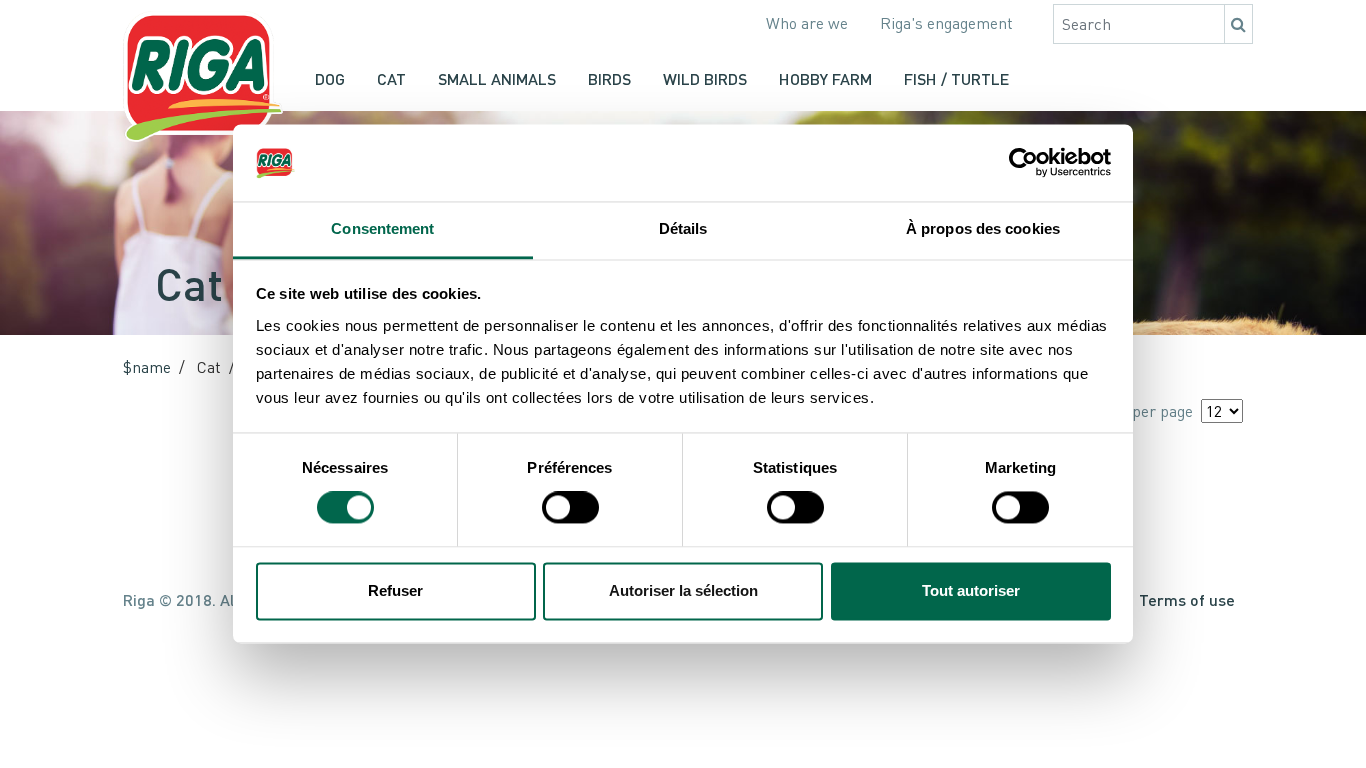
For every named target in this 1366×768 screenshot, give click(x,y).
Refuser (395, 590)
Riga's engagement (946, 23)
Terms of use (1187, 599)
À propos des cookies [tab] (983, 228)
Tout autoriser (971, 590)
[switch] (570, 508)
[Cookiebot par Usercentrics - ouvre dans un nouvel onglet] (1023, 163)
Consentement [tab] (382, 228)
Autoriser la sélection (683, 590)
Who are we (807, 23)
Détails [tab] (683, 228)
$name (147, 367)
